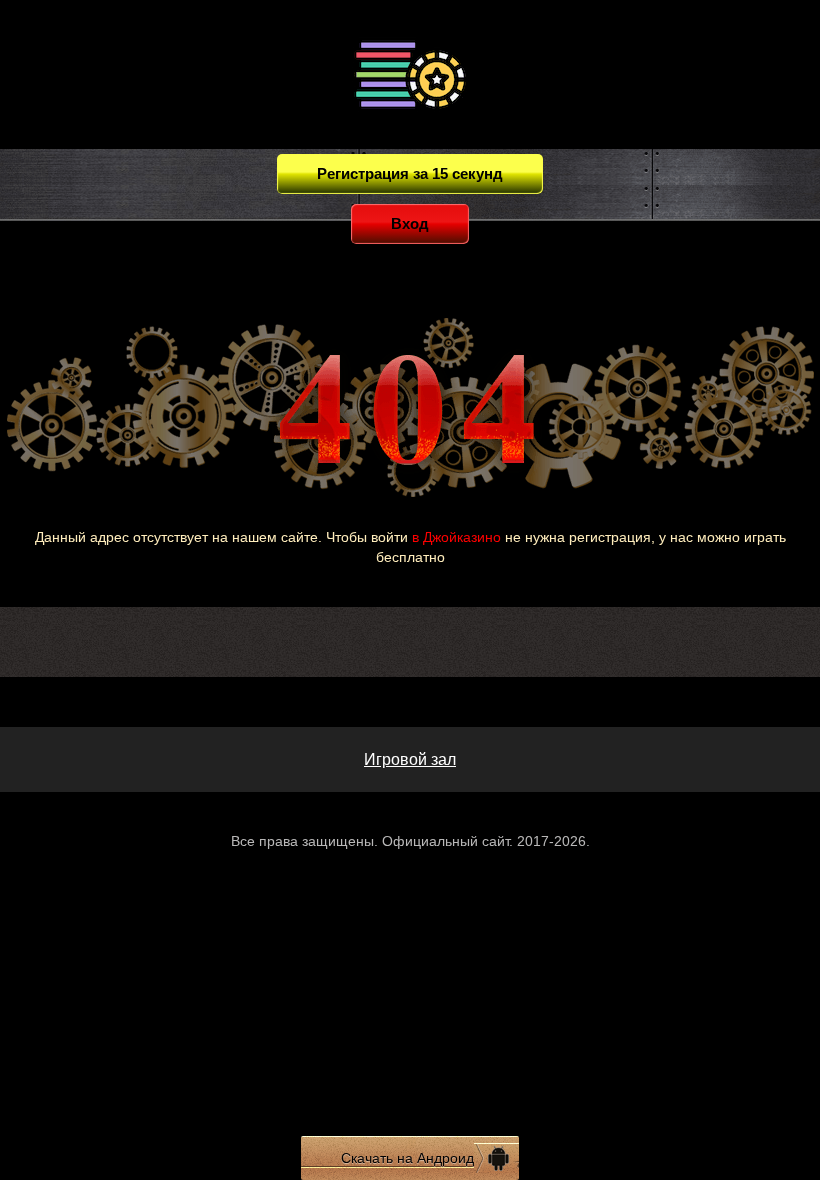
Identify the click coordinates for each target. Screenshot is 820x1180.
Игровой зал (410, 759)
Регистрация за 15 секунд (410, 173)
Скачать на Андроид (407, 1158)
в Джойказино (456, 537)
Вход (410, 223)
